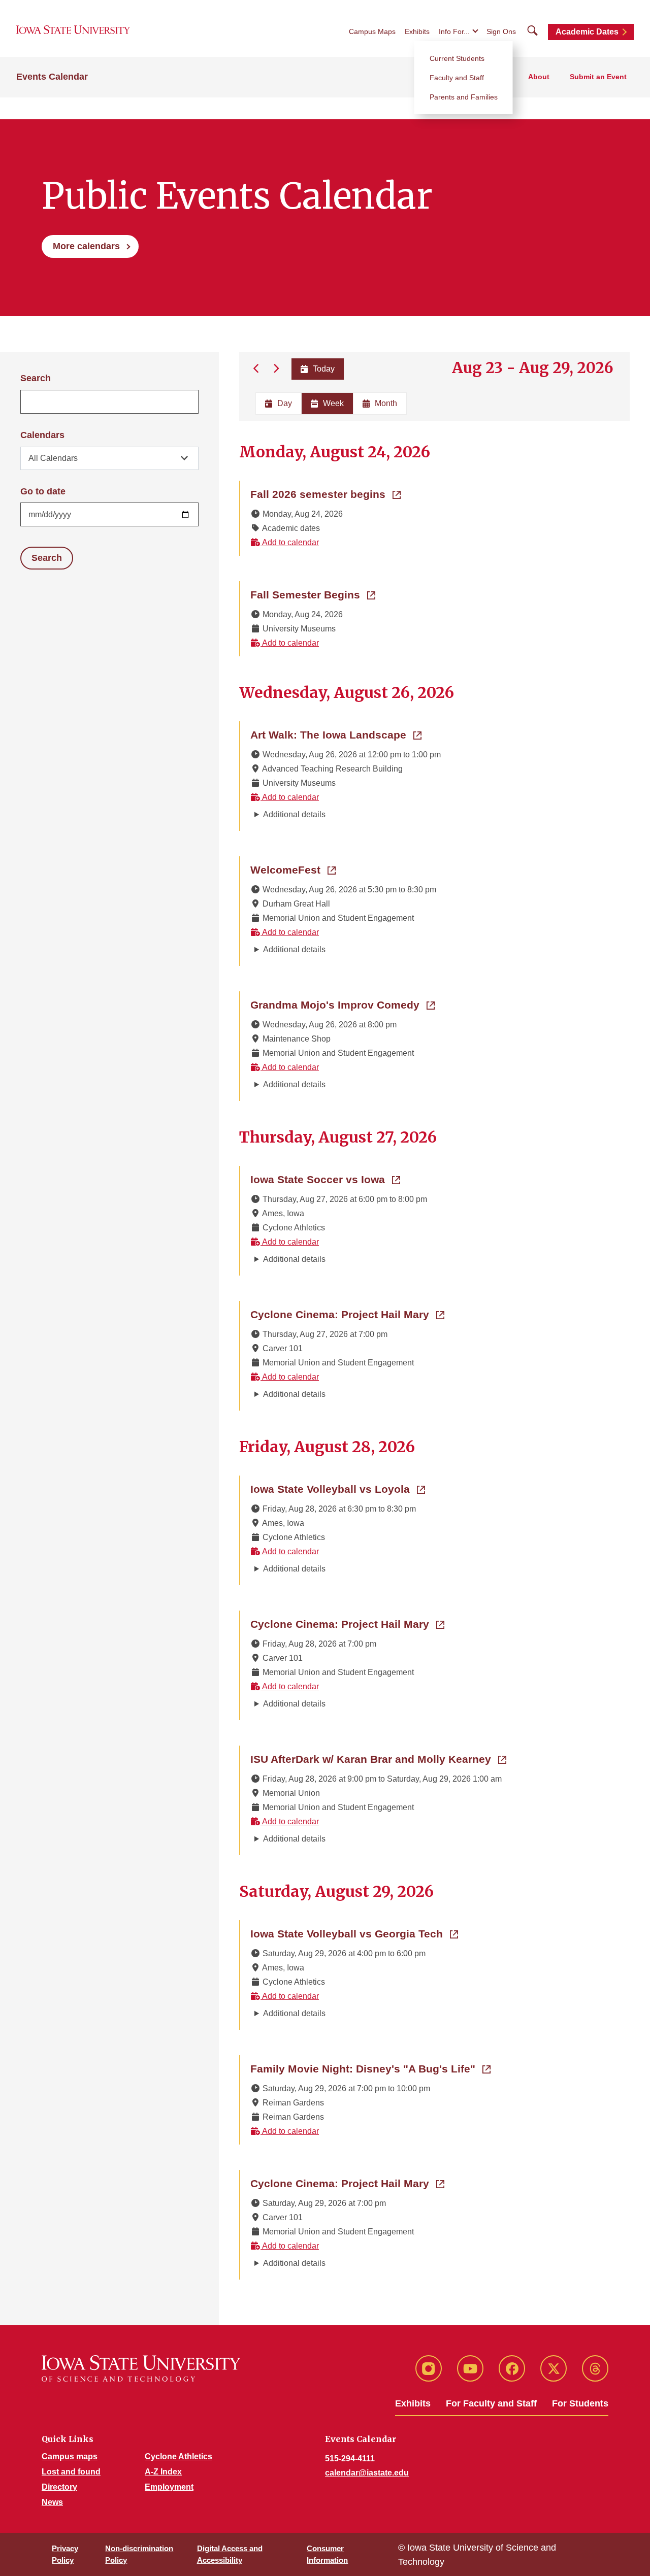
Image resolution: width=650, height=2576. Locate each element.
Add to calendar (290, 542)
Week (333, 403)
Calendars (42, 435)
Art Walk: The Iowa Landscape (336, 734)
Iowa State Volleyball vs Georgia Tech (354, 1933)
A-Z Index (163, 2472)
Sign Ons (501, 31)
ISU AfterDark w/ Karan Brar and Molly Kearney (378, 1759)
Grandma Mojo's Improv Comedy (343, 1005)
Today (324, 369)
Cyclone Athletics (178, 2456)
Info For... (454, 31)
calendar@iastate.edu (367, 2473)
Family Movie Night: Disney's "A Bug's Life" (370, 2068)
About (539, 77)
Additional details (294, 814)
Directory (59, 2487)
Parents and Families (464, 97)
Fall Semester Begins (313, 594)
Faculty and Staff (457, 78)
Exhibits (417, 31)
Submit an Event (598, 77)
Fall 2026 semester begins (326, 494)
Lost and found (71, 2472)
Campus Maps (372, 31)
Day (285, 403)
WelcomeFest (293, 869)
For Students (580, 2403)
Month (386, 403)
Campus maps (70, 2456)
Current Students (457, 58)
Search (36, 378)
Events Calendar (52, 77)
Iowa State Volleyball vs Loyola (338, 1489)
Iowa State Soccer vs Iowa (325, 1179)
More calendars (86, 246)
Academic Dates (587, 32)
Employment (169, 2487)
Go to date (43, 491)
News (52, 2502)
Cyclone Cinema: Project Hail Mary (347, 1314)
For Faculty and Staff (491, 2403)
